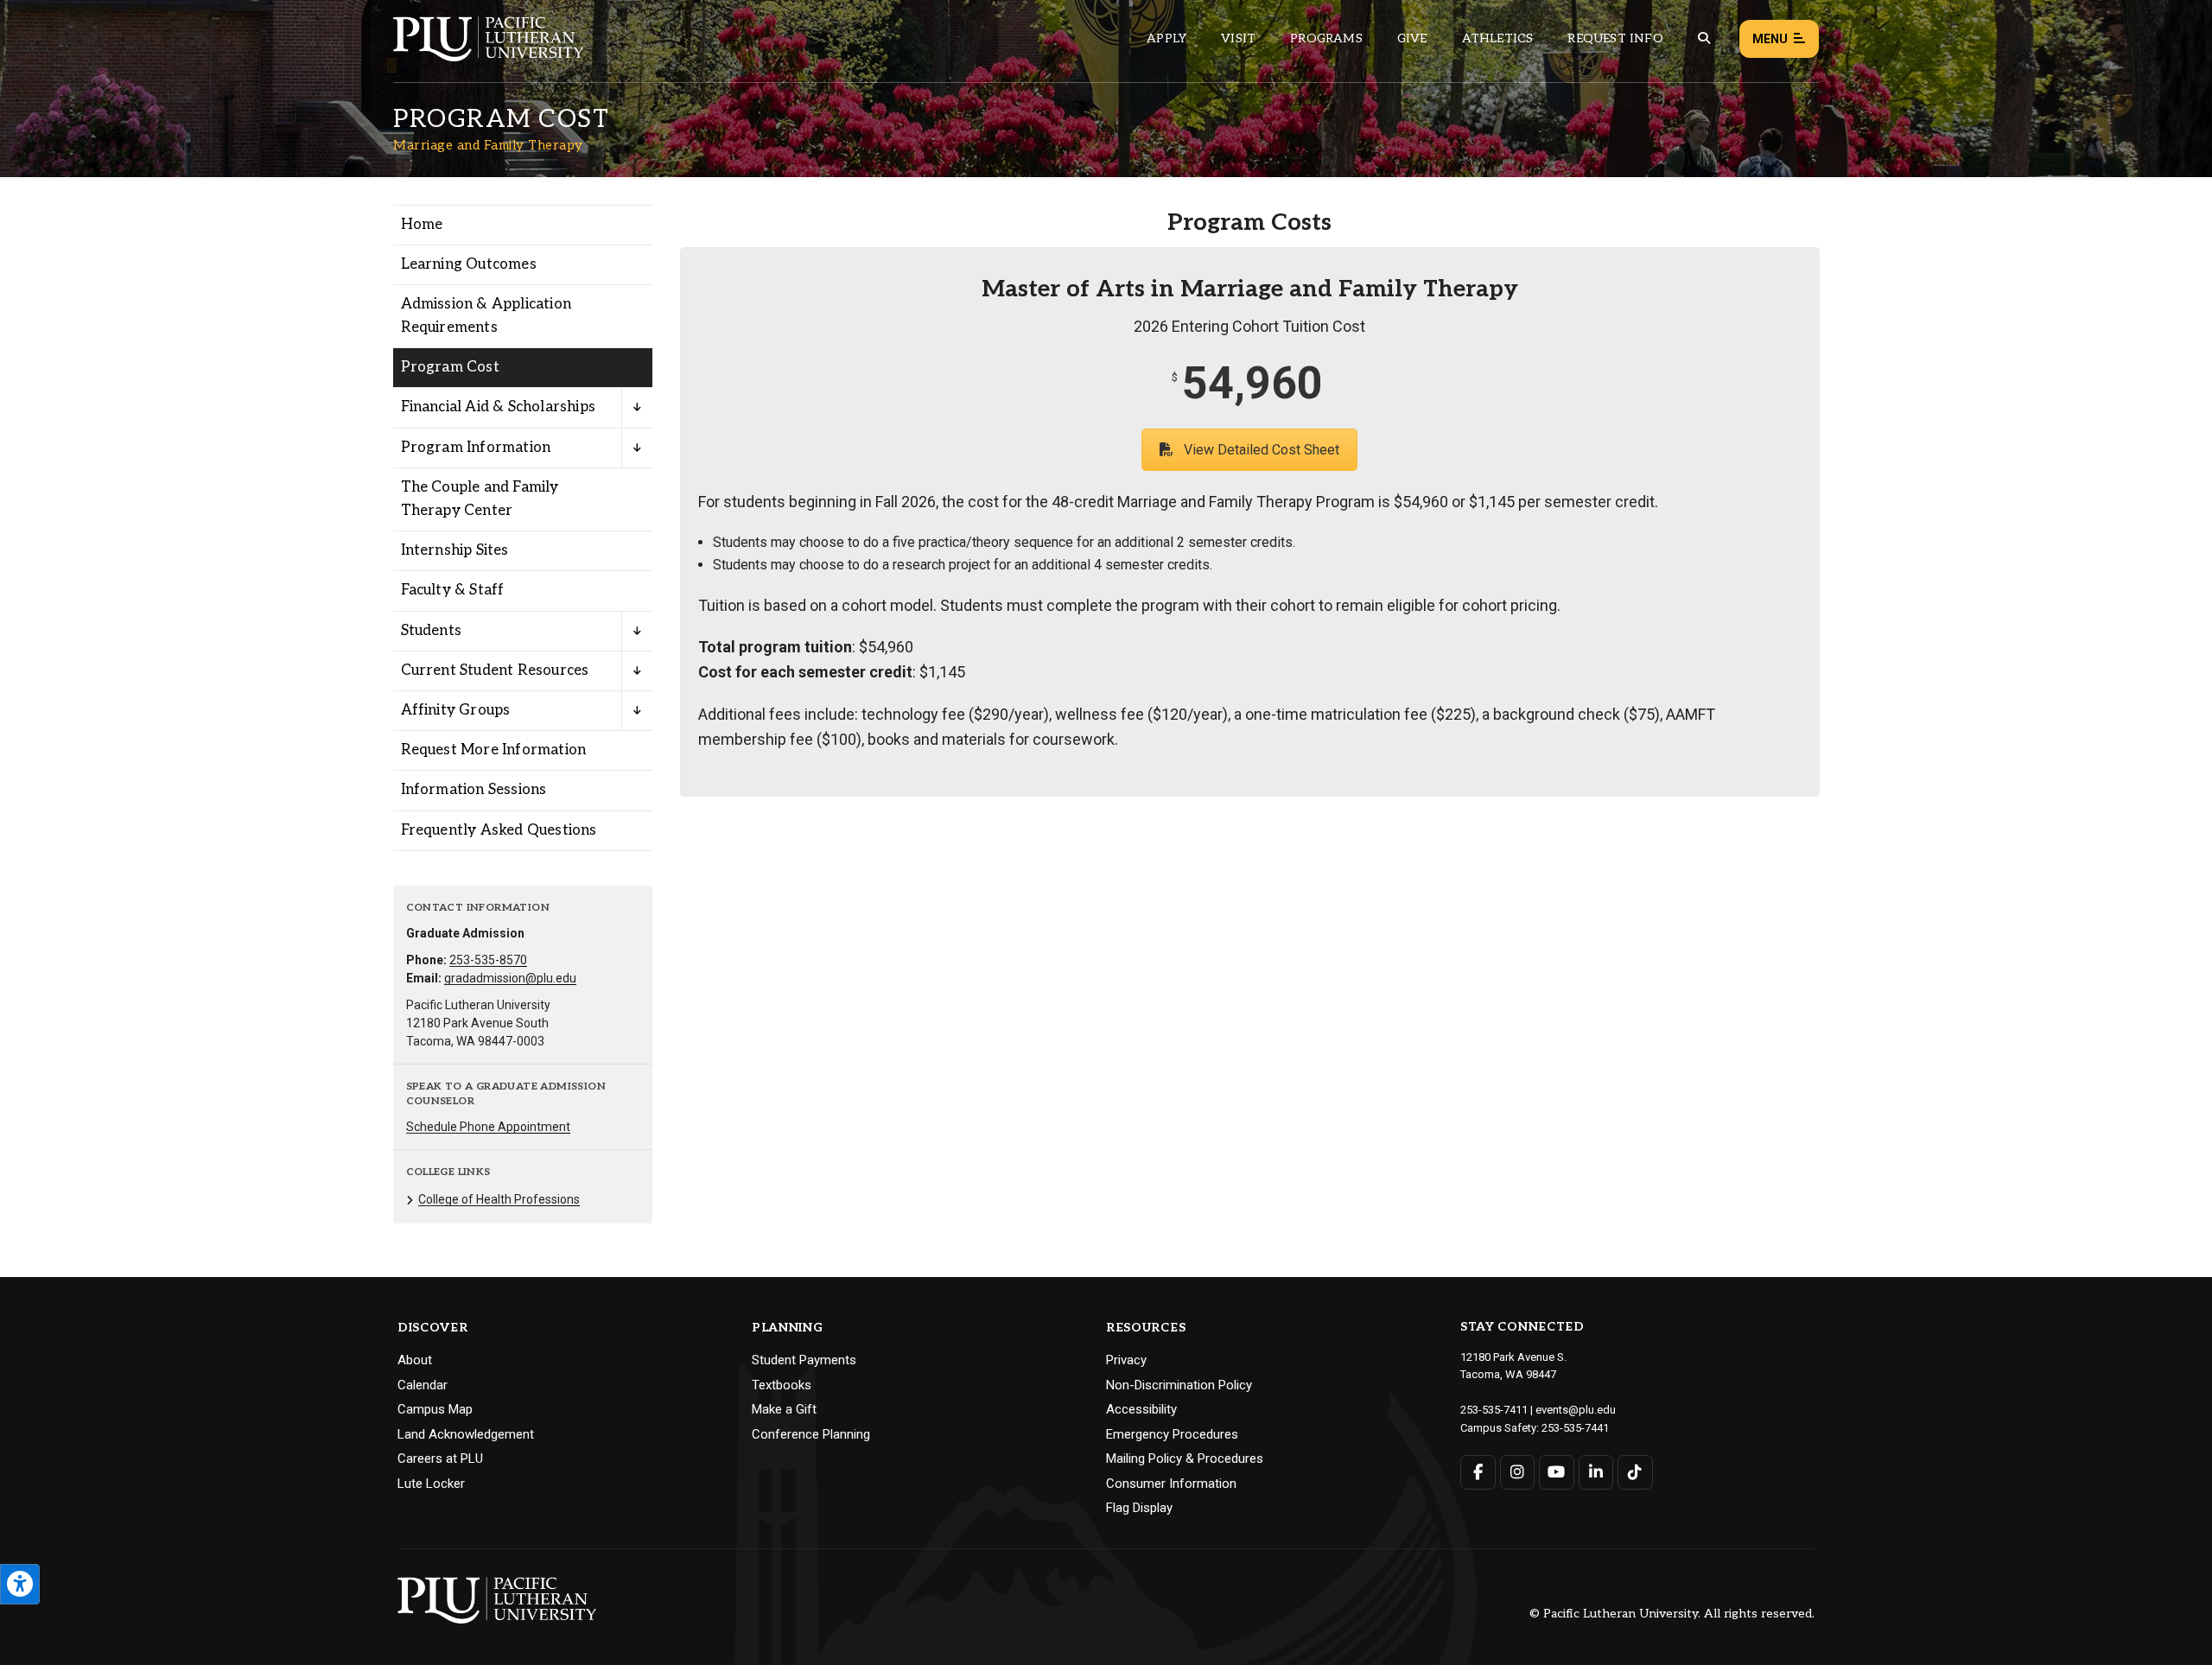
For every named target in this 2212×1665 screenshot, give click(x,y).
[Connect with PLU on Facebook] (1478, 1472)
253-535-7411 (1494, 1410)
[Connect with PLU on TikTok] (1635, 1472)
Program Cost (450, 367)
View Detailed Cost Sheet (1262, 450)
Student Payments (804, 1360)
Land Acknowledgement (466, 1434)
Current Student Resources (495, 670)
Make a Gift (784, 1409)
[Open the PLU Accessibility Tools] (20, 1584)
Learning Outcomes (469, 264)
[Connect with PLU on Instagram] (1518, 1472)
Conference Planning (811, 1434)
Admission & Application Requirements (486, 316)
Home (422, 225)
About (415, 1360)
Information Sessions (474, 790)
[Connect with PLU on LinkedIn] (1596, 1472)
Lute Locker (431, 1484)
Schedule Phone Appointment (488, 1127)
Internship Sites (455, 550)
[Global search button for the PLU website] (1704, 38)
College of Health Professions (499, 1199)
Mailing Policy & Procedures (1185, 1458)
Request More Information (494, 750)
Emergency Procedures (1172, 1434)
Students (432, 631)
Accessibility (1141, 1409)
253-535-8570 (488, 960)
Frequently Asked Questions (499, 830)
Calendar (423, 1385)
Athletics (1498, 38)
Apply (1166, 38)
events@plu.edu (1576, 1410)
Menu (1770, 39)
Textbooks (782, 1385)
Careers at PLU (440, 1458)
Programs (1326, 38)
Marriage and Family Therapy (488, 145)
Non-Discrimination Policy (1179, 1385)
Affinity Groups (456, 710)
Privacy (1126, 1360)
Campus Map (435, 1409)
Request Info (1615, 38)
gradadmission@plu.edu (510, 978)
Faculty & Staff (453, 590)
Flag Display (1139, 1508)
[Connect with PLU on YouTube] (1557, 1472)
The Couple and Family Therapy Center (480, 499)
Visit (1238, 38)
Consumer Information (1171, 1484)
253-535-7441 (1575, 1428)
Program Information (476, 448)
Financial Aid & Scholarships (499, 407)
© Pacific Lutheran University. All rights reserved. (1672, 1614)
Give (1412, 38)
